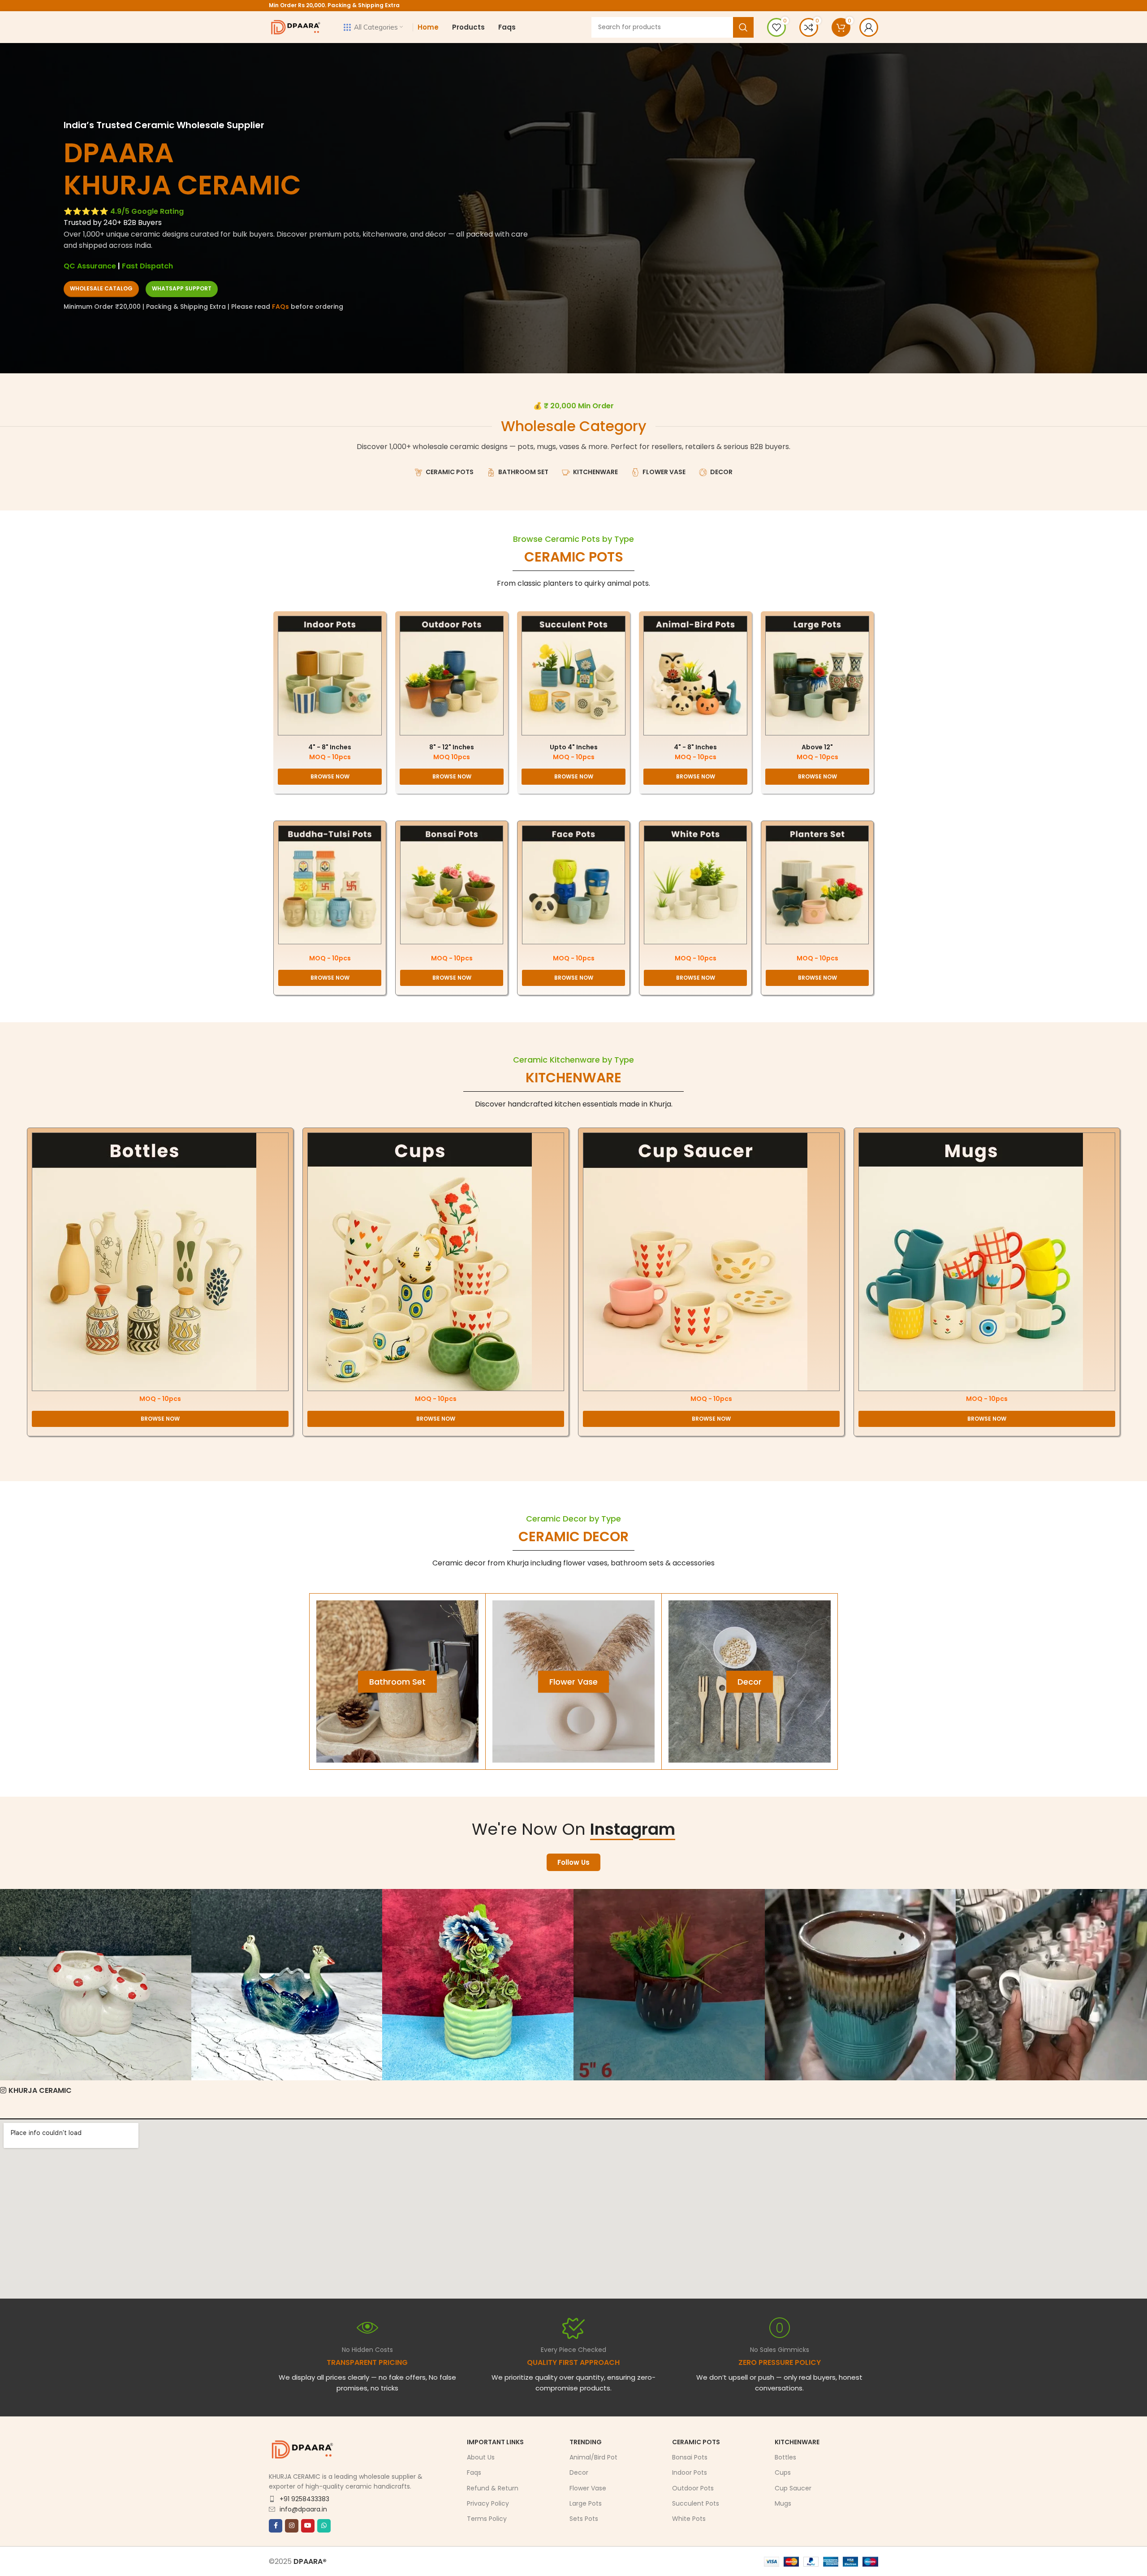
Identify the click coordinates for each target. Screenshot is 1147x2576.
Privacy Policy (488, 2503)
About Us (481, 2457)
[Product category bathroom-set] (397, 1681)
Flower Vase (588, 2488)
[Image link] (330, 675)
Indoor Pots (690, 2473)
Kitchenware (797, 2442)
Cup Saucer (793, 2488)
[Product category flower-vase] (573, 1681)
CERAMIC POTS (574, 557)
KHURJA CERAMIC (40, 2090)
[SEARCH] (743, 27)
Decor (579, 2473)
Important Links (495, 2442)
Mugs (783, 2503)
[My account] (869, 27)
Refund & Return (493, 2488)
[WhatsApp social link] (324, 2526)
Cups (783, 2473)
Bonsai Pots (690, 2457)
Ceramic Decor (573, 1537)
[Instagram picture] (96, 1985)
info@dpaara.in (303, 2509)
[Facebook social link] (276, 2526)
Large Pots (586, 2503)
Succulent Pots (696, 2503)
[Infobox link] (573, 2355)
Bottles (785, 2457)
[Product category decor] (750, 1681)
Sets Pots (584, 2519)
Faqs (474, 2473)
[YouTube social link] (308, 2526)
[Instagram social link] (292, 2526)
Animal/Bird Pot (593, 2457)
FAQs (280, 307)
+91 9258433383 (304, 2499)
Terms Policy (487, 2519)
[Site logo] (296, 27)
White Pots (689, 2519)
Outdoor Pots (693, 2488)
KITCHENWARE (573, 1078)
